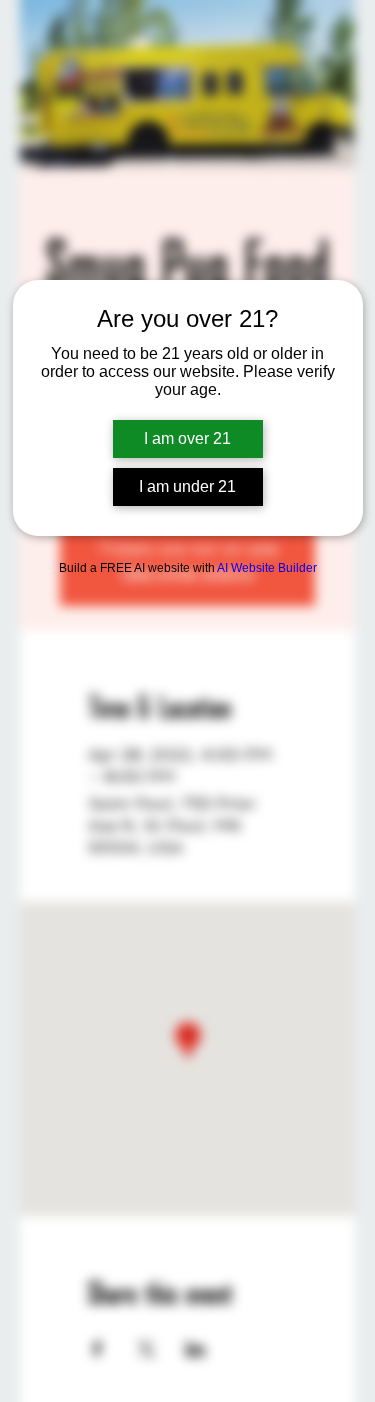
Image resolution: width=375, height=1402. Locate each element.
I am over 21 (187, 438)
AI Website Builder (267, 568)
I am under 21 (187, 486)
